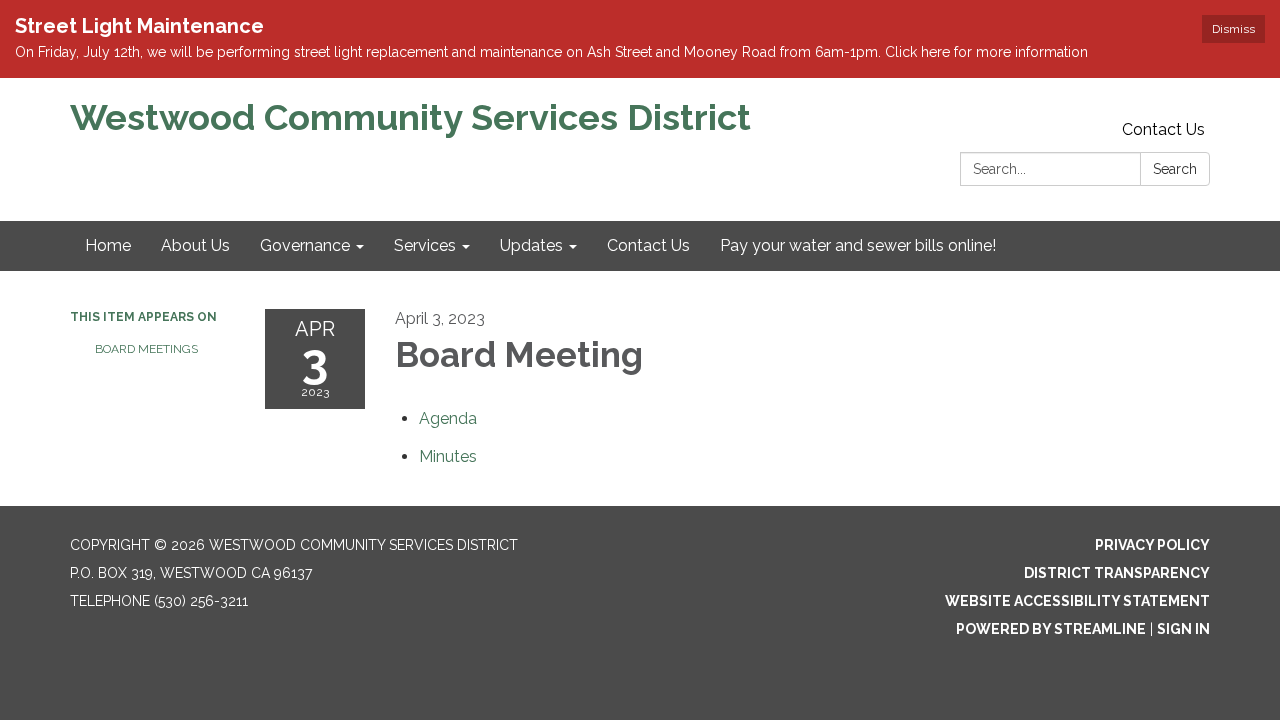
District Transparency (1117, 573)
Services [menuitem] (425, 245)
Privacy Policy (1152, 545)
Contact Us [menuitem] (648, 245)
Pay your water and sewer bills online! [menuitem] (858, 245)
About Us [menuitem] (195, 245)
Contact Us (1163, 129)
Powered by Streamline (1051, 629)
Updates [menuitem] (531, 245)
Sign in (1183, 629)
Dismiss (1233, 29)
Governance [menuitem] (305, 245)
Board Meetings (146, 349)
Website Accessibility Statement (1077, 601)
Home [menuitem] (108, 245)
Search (1175, 169)
